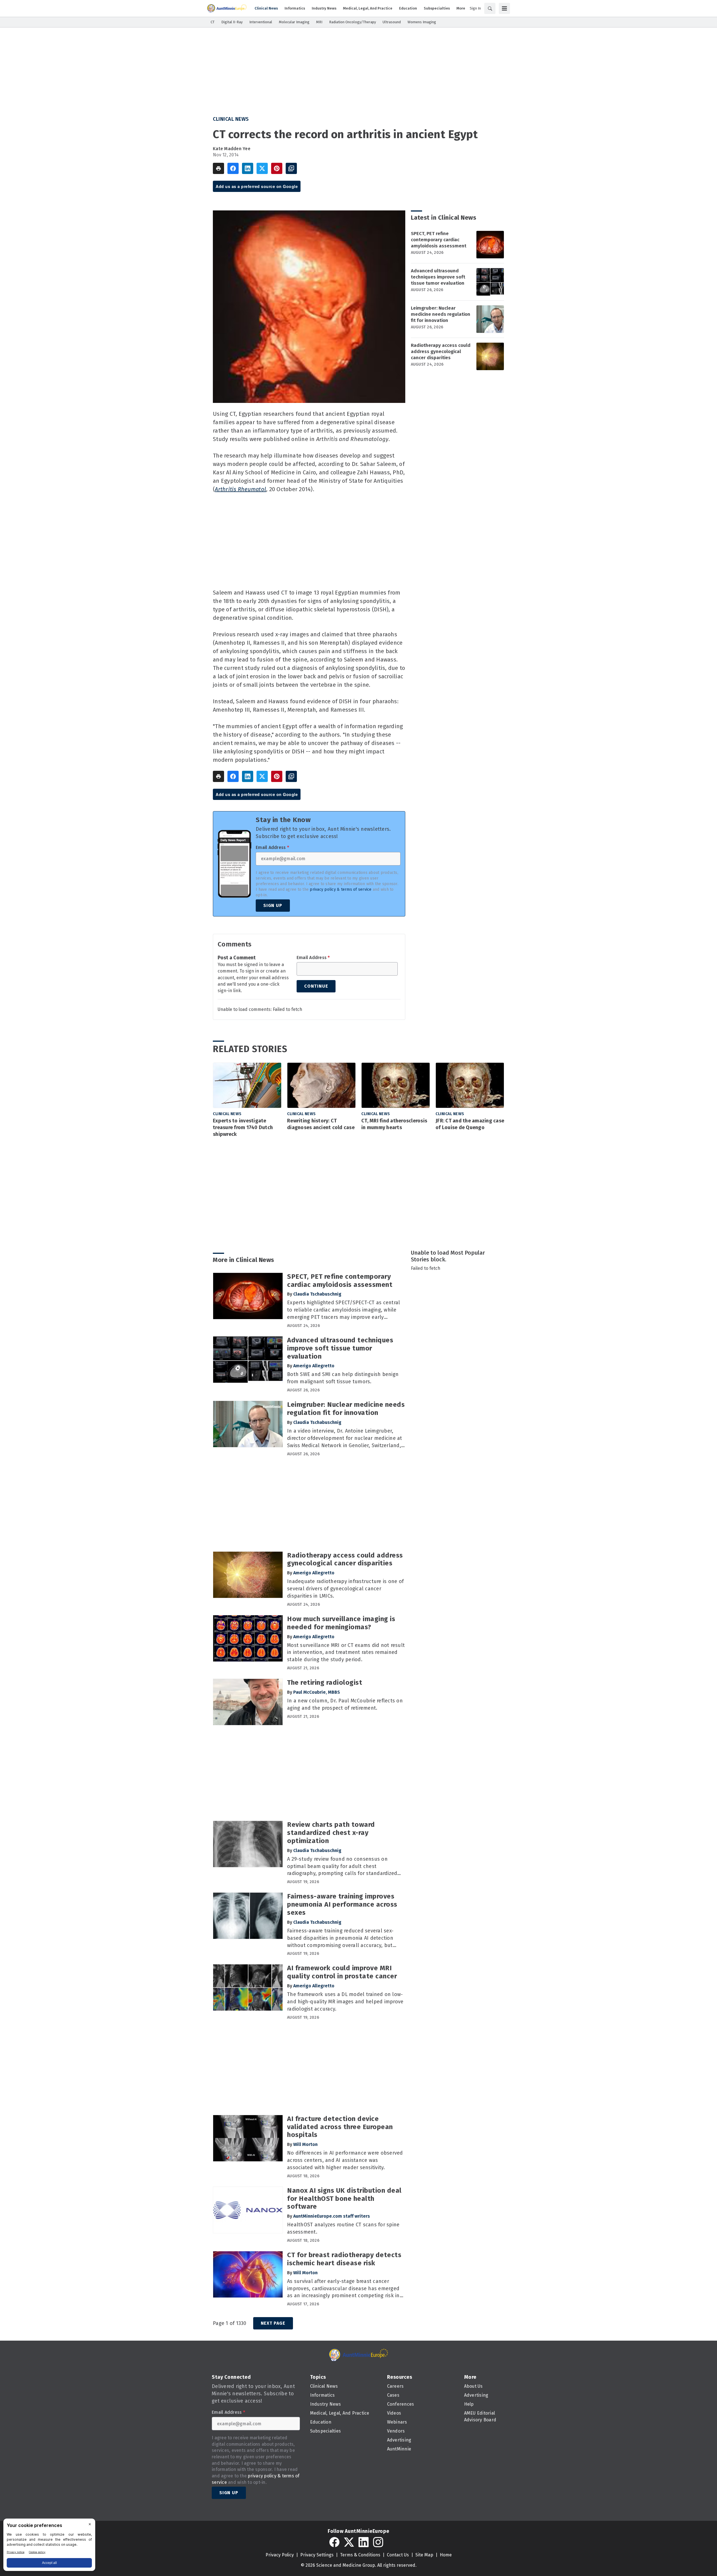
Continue (316, 986)
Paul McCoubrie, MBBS (317, 1692)
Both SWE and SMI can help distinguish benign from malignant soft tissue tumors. (343, 1378)
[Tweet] (262, 168)
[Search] (490, 8)
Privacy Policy (280, 2555)
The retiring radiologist (325, 1682)
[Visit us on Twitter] (349, 2542)
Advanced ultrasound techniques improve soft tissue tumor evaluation (438, 277)
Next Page (273, 2323)
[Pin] (277, 168)
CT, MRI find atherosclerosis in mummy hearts (394, 1124)
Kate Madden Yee (232, 149)
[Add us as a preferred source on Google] (291, 168)
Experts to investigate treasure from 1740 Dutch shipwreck (243, 1127)
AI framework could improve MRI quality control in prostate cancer (342, 1972)
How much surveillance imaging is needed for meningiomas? (341, 1623)
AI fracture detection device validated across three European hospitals (340, 2127)
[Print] (218, 168)
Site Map (424, 2555)
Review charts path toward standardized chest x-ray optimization (331, 1833)
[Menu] (504, 8)
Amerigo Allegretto (314, 1366)
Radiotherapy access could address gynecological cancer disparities (441, 351)
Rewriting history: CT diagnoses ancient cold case (321, 1124)
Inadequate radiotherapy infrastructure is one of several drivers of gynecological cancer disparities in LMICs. (345, 1589)
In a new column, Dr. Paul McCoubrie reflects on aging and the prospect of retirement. (345, 1704)
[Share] (233, 168)
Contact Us (398, 2555)
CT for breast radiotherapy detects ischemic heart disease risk (344, 2259)
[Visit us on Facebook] (334, 2542)
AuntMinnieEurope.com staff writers (332, 2216)
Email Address (272, 848)
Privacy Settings (317, 2555)
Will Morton (305, 2144)
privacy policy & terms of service (341, 889)
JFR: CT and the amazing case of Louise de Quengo (470, 1124)
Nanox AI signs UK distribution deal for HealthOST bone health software (344, 2199)
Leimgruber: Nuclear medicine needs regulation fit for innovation (441, 314)
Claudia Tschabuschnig (317, 1294)
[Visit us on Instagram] (378, 2542)
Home (446, 2555)
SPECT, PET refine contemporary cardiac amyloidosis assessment (439, 240)
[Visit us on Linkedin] (364, 2542)
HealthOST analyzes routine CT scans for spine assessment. (343, 2228)
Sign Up (273, 905)
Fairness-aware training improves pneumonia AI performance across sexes (342, 1904)
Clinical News (231, 119)
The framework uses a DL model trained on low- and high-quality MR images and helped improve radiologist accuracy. (345, 2002)
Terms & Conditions (360, 2555)
